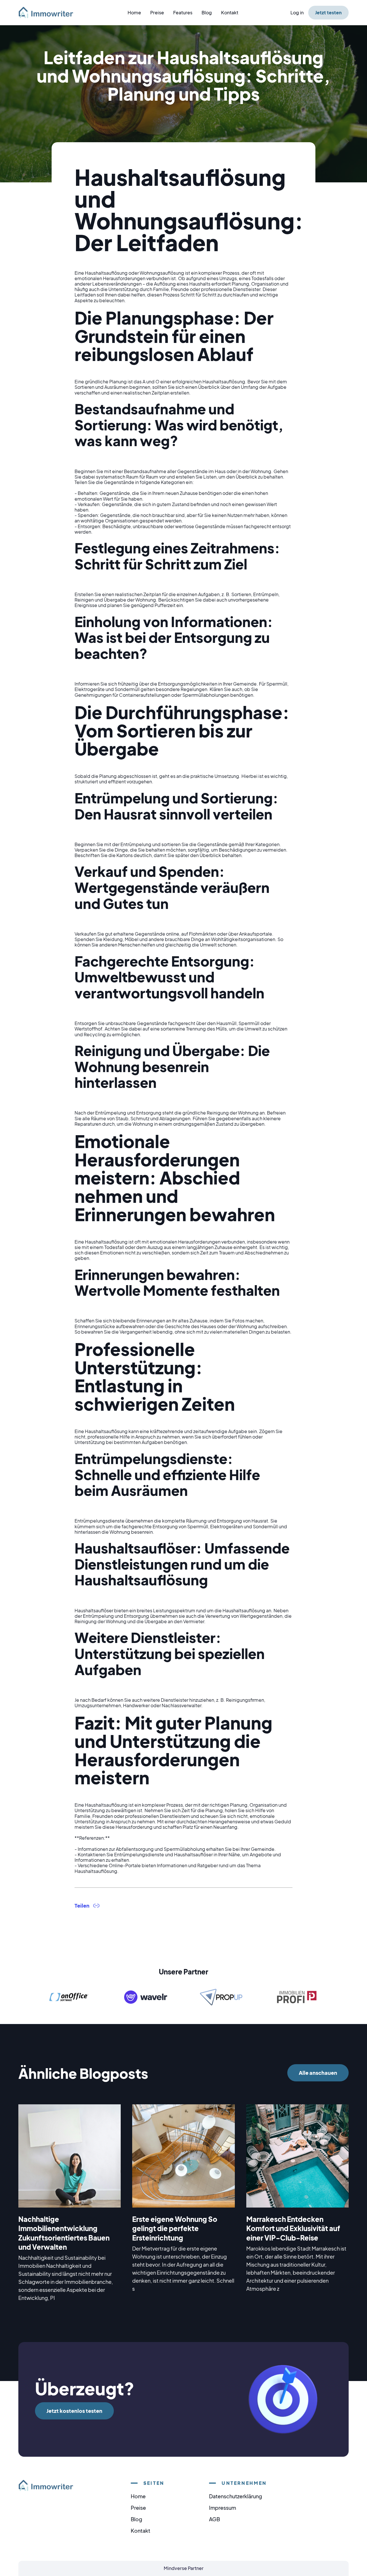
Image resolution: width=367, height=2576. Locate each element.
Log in (297, 12)
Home (134, 12)
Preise (157, 12)
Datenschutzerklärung (236, 2496)
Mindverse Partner (184, 2568)
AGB (214, 2519)
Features (183, 12)
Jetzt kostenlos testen (74, 2411)
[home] (49, 12)
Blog (207, 12)
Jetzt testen (328, 12)
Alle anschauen (318, 2073)
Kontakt (230, 12)
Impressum (222, 2508)
